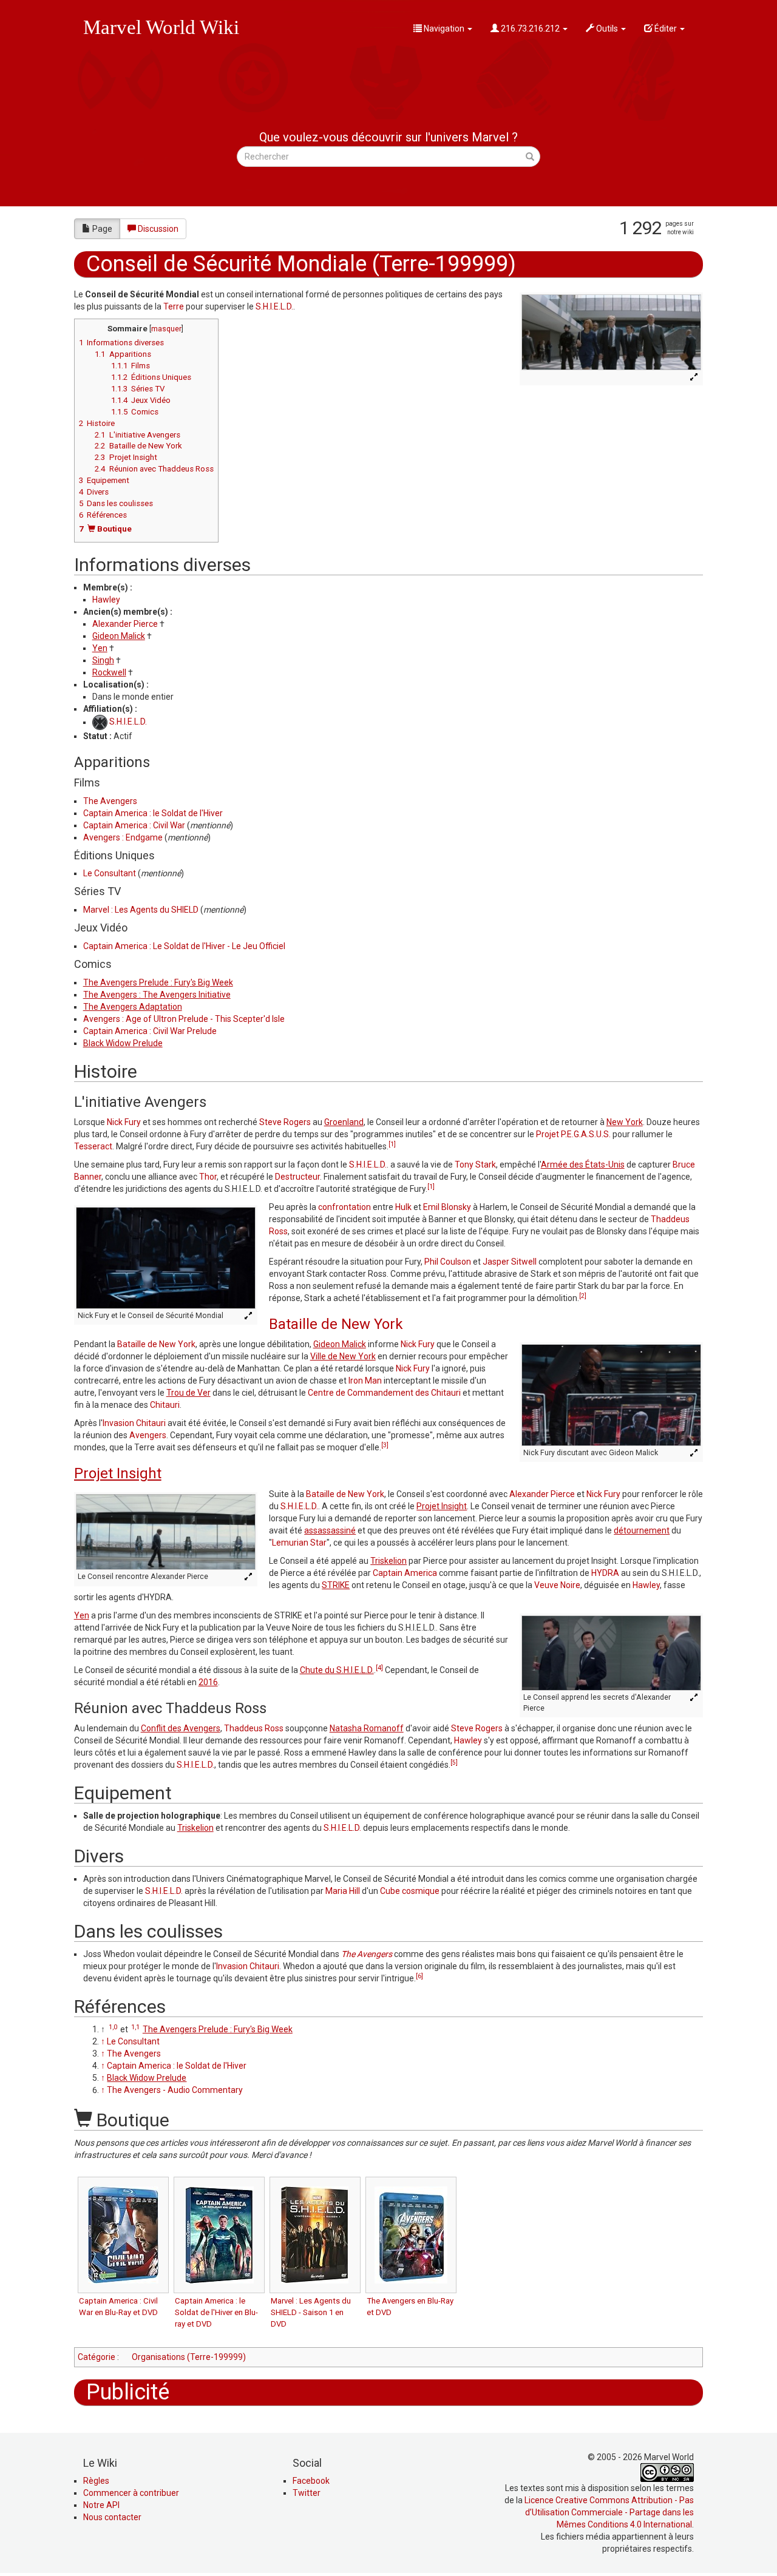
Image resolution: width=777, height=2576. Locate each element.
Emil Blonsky (447, 1207)
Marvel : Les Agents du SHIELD (141, 910)
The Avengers (110, 801)
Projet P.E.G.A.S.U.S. (573, 1134)
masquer (166, 329)
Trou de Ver (188, 1393)
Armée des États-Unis (583, 1165)
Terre (174, 306)
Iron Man (365, 1381)
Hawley (106, 600)
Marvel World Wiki (161, 27)
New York (625, 1122)
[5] (454, 1763)
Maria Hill (343, 1891)
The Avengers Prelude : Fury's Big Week (158, 982)
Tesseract (93, 1146)
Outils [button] (607, 29)
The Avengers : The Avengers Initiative (157, 995)
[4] (379, 1668)
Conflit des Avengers (181, 1728)
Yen (100, 648)
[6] (419, 1976)
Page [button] (102, 229)
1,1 (135, 2027)
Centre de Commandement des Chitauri (384, 1393)
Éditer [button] (666, 29)
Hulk (403, 1207)
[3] (385, 1445)
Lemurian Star (299, 1543)
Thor (208, 1177)
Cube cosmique (410, 1891)
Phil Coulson (448, 1262)
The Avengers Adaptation (133, 1007)
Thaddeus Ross (254, 1728)
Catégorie (97, 2357)
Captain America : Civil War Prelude (150, 1031)
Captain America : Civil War (134, 825)
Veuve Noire (557, 1585)
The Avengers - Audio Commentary (175, 2090)
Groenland (344, 1122)
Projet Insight (118, 1473)
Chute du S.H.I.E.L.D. (337, 1670)
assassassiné (330, 1530)
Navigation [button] (444, 29)
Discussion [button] (158, 229)
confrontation (344, 1207)
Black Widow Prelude (123, 1043)
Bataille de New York (336, 1324)
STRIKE (336, 1585)
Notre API (101, 2505)
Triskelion (388, 1561)
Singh (103, 660)
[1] (392, 1144)
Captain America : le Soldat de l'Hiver (153, 813)
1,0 (113, 2027)
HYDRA (605, 1573)
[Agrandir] (695, 378)
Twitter (307, 2493)
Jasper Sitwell (510, 1262)
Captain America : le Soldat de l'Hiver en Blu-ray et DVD (216, 2312)
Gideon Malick (119, 636)
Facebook (311, 2481)
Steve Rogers (285, 1122)
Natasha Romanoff (367, 1728)
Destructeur (297, 1177)
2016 (208, 1682)
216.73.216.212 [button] (530, 29)
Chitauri (165, 1405)
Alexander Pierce (125, 624)
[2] (583, 1296)
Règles (96, 2481)
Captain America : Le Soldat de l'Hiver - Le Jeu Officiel (184, 946)
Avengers (148, 1435)
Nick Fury (124, 1122)
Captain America (405, 1573)
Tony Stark (475, 1165)
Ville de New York (343, 1356)
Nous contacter (112, 2517)
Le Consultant (110, 873)
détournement (642, 1530)
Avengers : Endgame (123, 837)
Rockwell (109, 672)
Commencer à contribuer (131, 2493)
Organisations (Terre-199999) (189, 2357)
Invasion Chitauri (134, 1423)
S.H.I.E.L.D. (274, 306)
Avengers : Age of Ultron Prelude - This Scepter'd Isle (184, 1019)
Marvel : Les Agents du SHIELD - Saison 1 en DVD (311, 2312)
